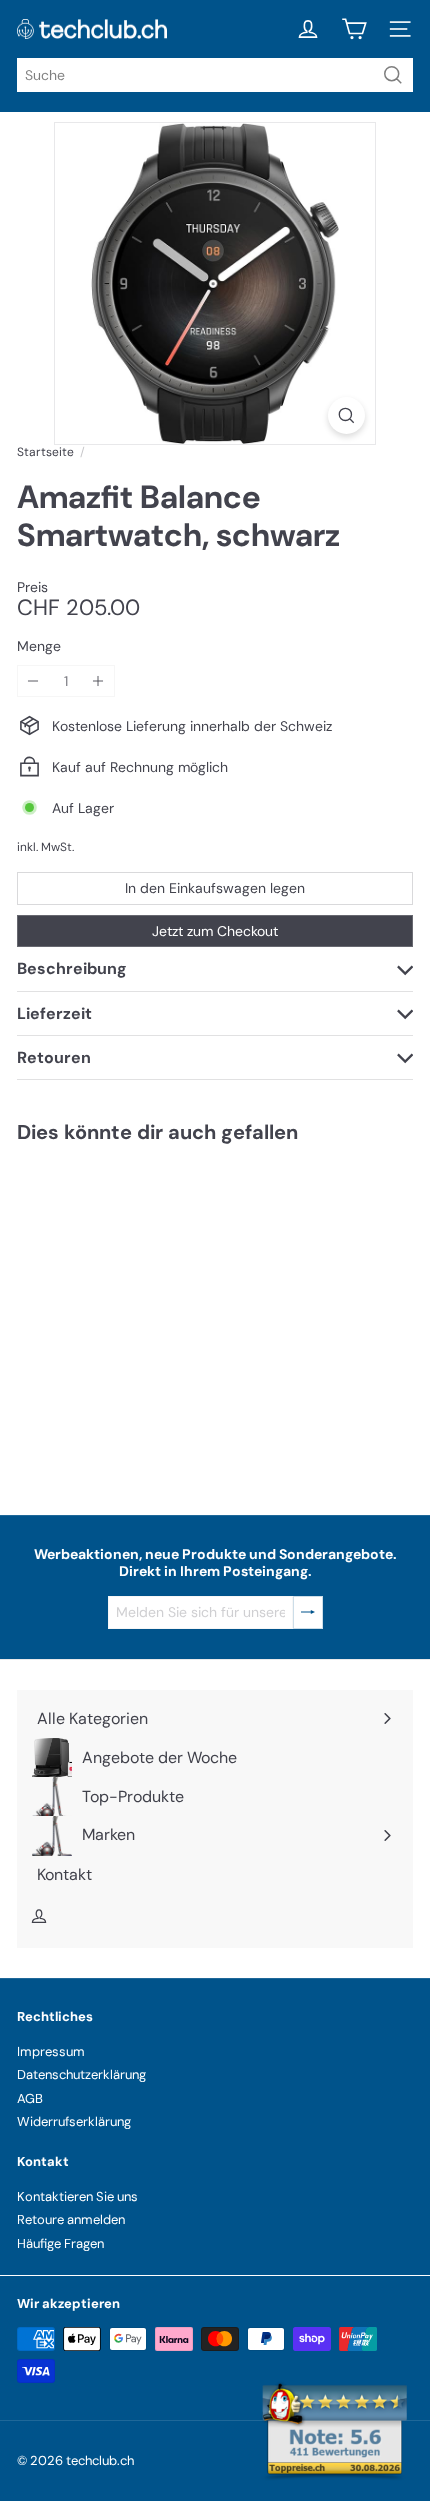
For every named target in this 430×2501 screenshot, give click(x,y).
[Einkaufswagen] (354, 29)
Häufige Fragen (60, 2243)
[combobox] (215, 75)
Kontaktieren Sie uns (77, 2196)
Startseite (45, 452)
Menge (39, 646)
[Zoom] (346, 415)
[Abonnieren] (308, 1612)
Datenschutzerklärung (81, 2074)
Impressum (51, 2051)
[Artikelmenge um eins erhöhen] (98, 681)
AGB (30, 2098)
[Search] (393, 75)
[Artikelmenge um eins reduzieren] (33, 681)
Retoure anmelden (71, 2219)
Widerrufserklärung (74, 2121)
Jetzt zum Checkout (215, 931)
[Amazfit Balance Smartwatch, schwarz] (142, 1317)
